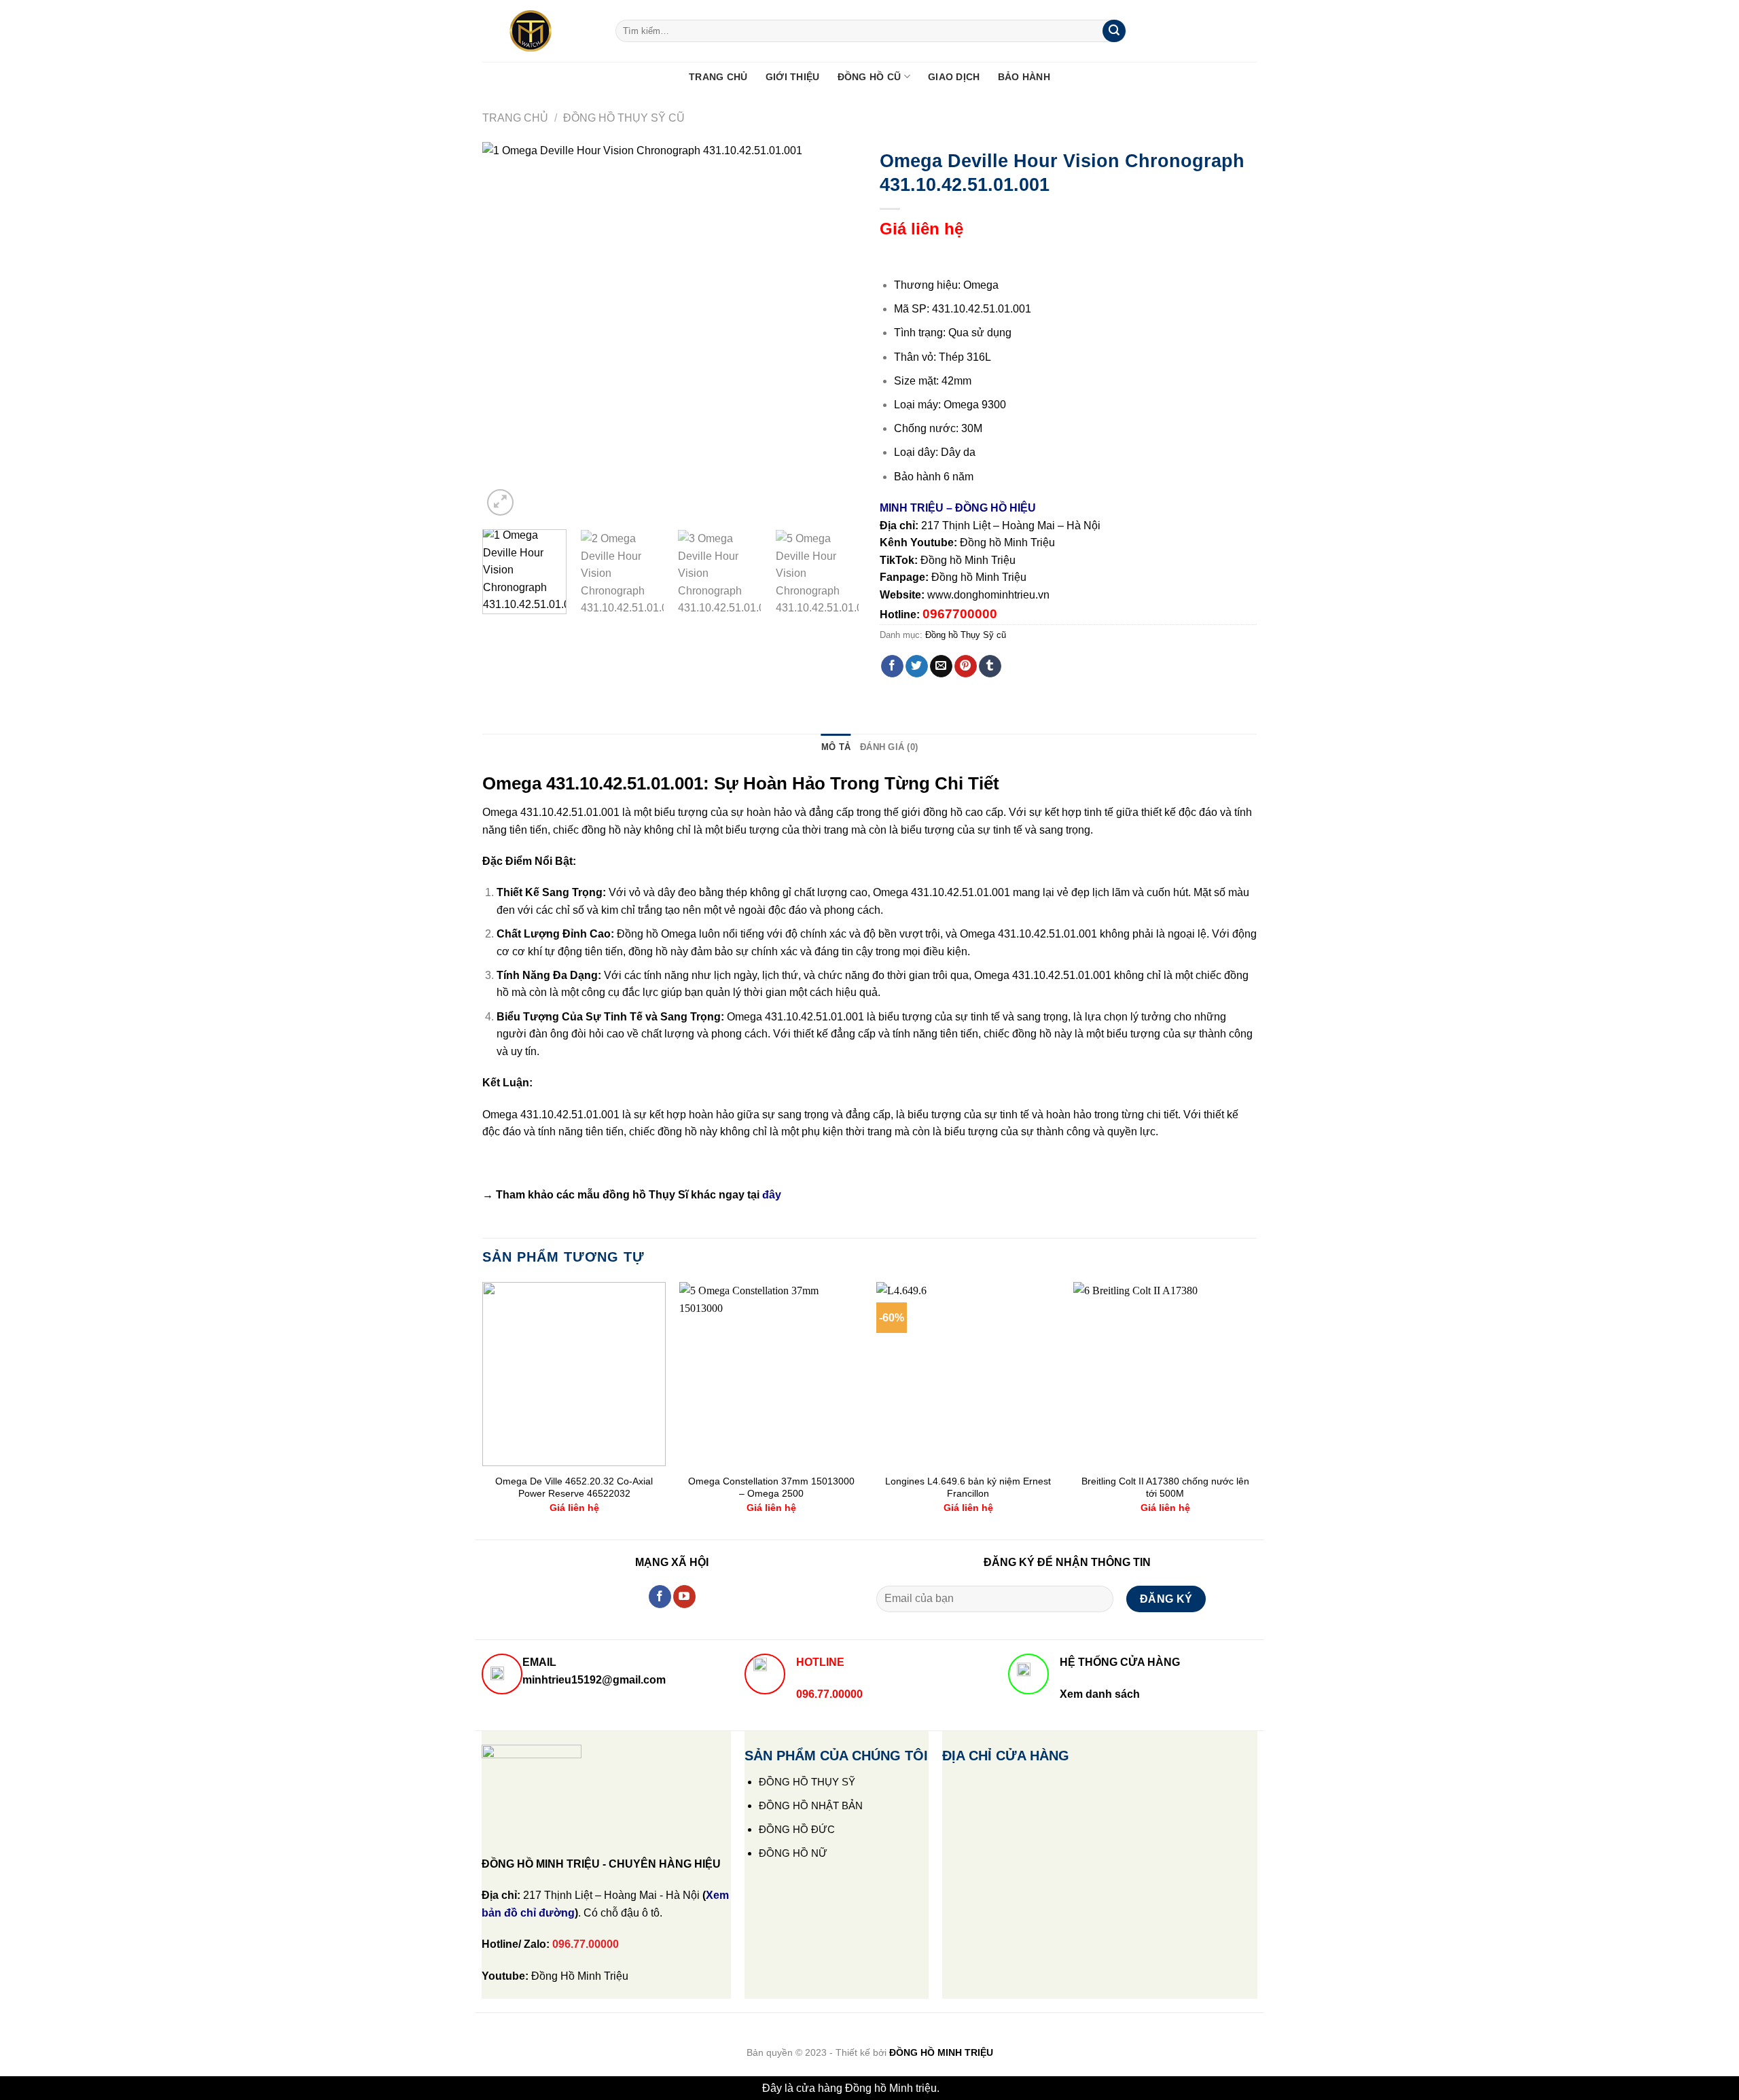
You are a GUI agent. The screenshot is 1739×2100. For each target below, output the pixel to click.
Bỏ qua (960, 2088)
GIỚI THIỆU (793, 77)
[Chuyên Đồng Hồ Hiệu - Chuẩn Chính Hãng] (539, 31)
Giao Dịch (954, 77)
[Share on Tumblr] (990, 666)
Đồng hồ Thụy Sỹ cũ (624, 118)
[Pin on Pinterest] (966, 666)
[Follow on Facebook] (660, 1597)
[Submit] (1114, 31)
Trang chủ (515, 118)
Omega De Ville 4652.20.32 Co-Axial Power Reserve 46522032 (574, 1488)
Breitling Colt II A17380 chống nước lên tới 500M (1165, 1488)
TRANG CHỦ (718, 77)
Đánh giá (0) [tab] (889, 747)
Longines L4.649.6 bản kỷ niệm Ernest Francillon (968, 1488)
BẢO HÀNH (1024, 77)
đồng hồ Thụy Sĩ (645, 1195)
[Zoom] (500, 502)
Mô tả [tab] (836, 747)
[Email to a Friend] (941, 666)
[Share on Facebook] (892, 666)
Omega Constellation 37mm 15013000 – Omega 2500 (771, 1488)
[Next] (835, 331)
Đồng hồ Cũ (869, 77)
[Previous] (507, 331)
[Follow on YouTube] (684, 1597)
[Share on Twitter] (917, 666)
